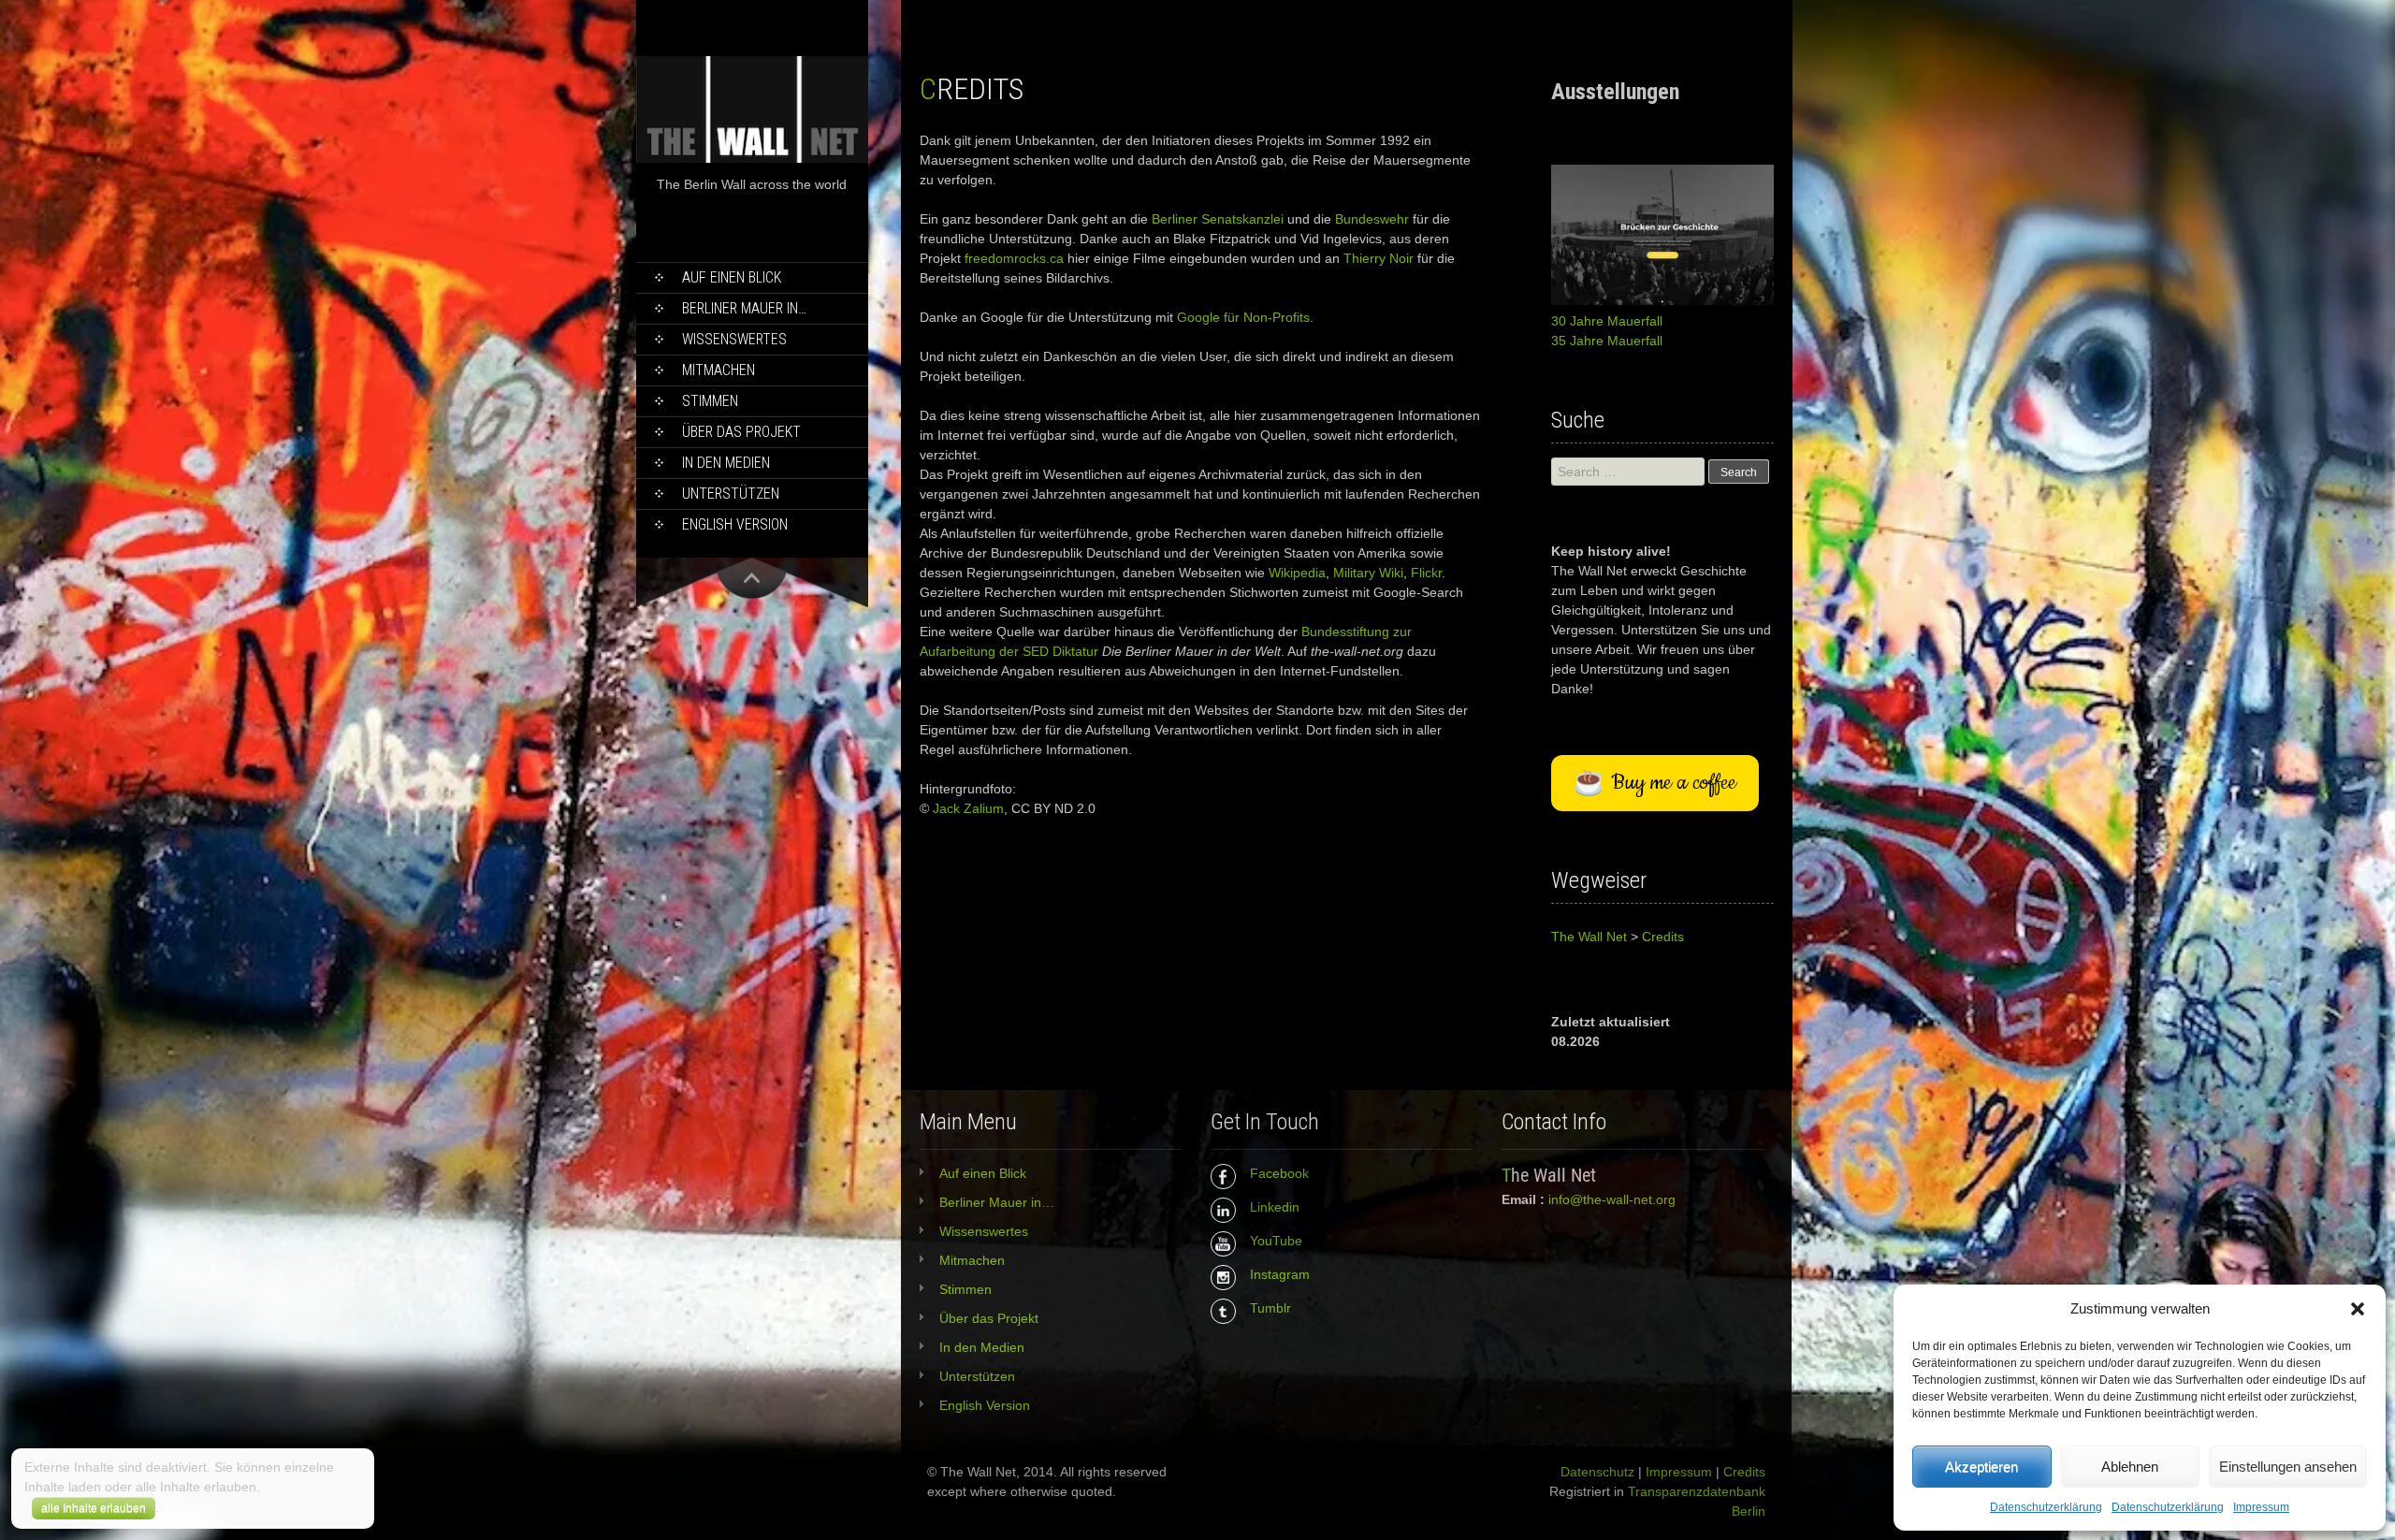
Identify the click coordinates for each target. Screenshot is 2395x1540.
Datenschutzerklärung (2046, 1507)
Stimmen (710, 401)
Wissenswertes (734, 339)
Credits (1744, 1472)
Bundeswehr (1372, 219)
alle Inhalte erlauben (94, 1508)
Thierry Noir (1379, 258)
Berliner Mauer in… (744, 308)
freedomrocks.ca (1014, 258)
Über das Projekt (741, 432)
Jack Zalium (968, 808)
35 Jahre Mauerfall (1607, 341)
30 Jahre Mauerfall (1607, 321)
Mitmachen (718, 370)
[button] (2358, 1309)
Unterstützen (731, 494)
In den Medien (726, 463)
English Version (735, 524)
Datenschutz (1597, 1472)
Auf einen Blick (732, 277)
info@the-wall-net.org (1612, 1199)
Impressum (2261, 1507)
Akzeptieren (1981, 1467)
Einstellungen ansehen (2288, 1467)
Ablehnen (2130, 1467)
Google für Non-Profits (1243, 317)
